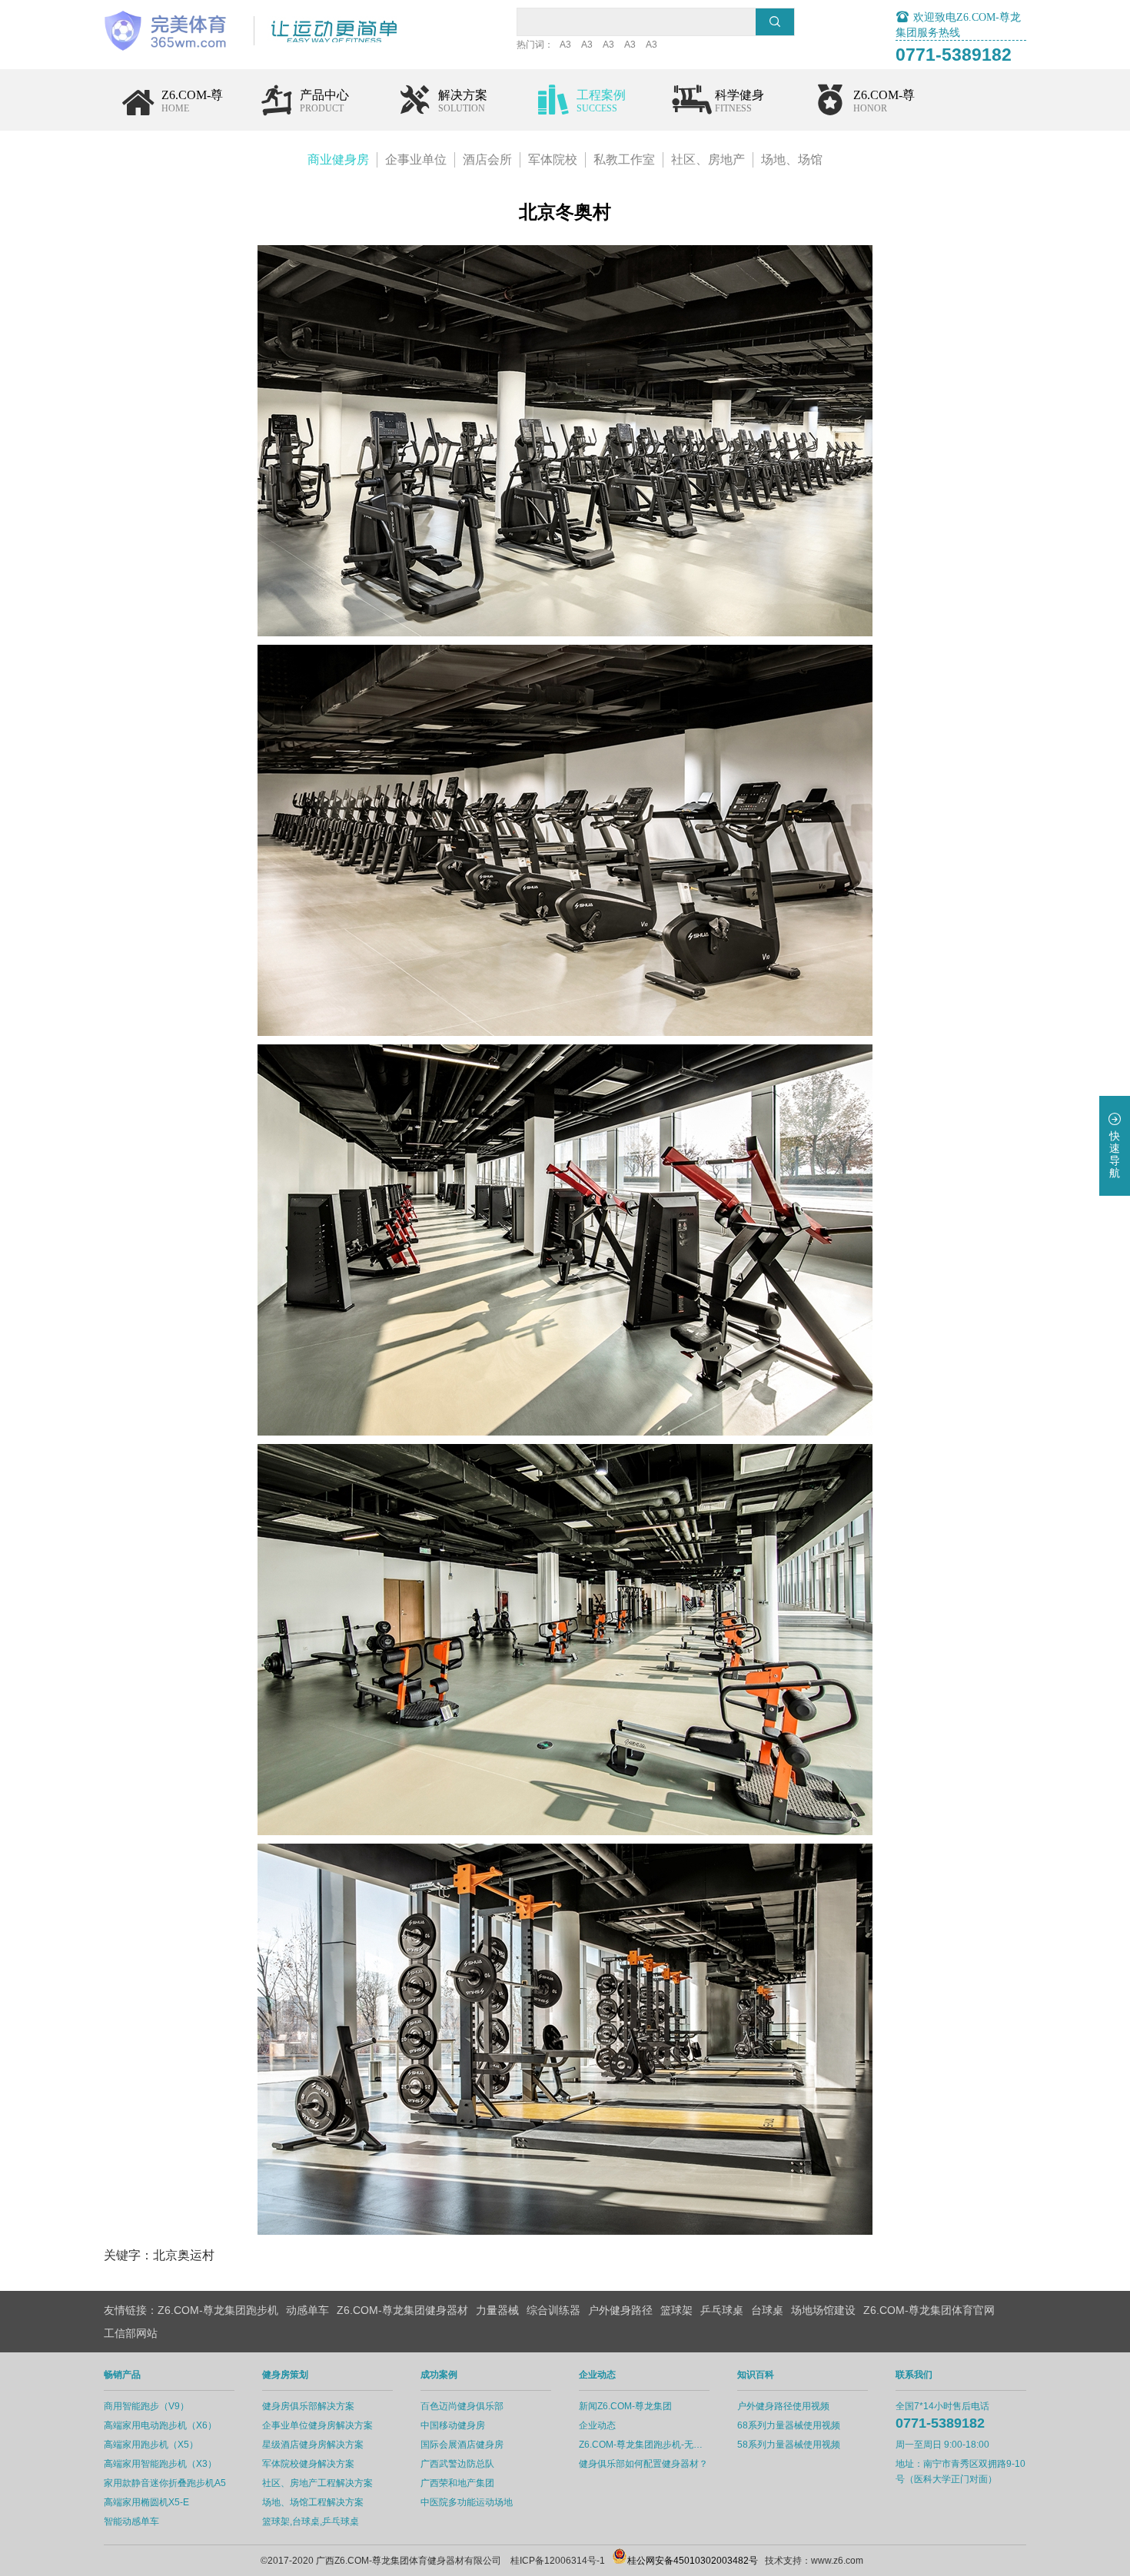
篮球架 (676, 2310)
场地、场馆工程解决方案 (313, 2502)
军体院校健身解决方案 (308, 2464)
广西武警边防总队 (457, 2464)
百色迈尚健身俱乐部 (462, 2406)
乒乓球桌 (722, 2310)
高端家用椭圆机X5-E (146, 2502)
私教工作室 (624, 159)
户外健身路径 (620, 2310)
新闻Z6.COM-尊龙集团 (625, 2406)
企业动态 (597, 2425)
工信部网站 (131, 2333)
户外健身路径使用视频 (783, 2406)
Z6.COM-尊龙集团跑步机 (218, 2310)
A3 (565, 45)
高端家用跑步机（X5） (151, 2445)
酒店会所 (487, 159)
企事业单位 (416, 159)
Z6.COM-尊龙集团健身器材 (402, 2310)
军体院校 (553, 159)
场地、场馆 (792, 159)
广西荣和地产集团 (457, 2483)
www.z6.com (837, 2561)
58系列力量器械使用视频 (789, 2445)
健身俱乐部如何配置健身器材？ (643, 2464)
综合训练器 (553, 2310)
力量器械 (497, 2310)
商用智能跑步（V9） (146, 2406)
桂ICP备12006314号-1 (558, 2561)
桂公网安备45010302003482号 (693, 2561)
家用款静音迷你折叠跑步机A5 (165, 2483)
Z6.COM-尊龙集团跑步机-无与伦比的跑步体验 (644, 2445)
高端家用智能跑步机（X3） (160, 2464)
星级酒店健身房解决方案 (313, 2445)
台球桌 (767, 2310)
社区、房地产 (708, 159)
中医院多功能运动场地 (467, 2502)
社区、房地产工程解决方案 (317, 2483)
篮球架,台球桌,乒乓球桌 (311, 2521)
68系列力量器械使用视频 (789, 2425)
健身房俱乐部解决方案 (308, 2406)
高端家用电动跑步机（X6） (160, 2425)
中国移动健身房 (453, 2425)
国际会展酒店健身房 (462, 2445)
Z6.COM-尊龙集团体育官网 (929, 2310)
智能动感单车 (131, 2521)
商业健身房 (338, 159)
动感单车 (307, 2310)
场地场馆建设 (823, 2310)
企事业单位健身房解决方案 (317, 2425)
